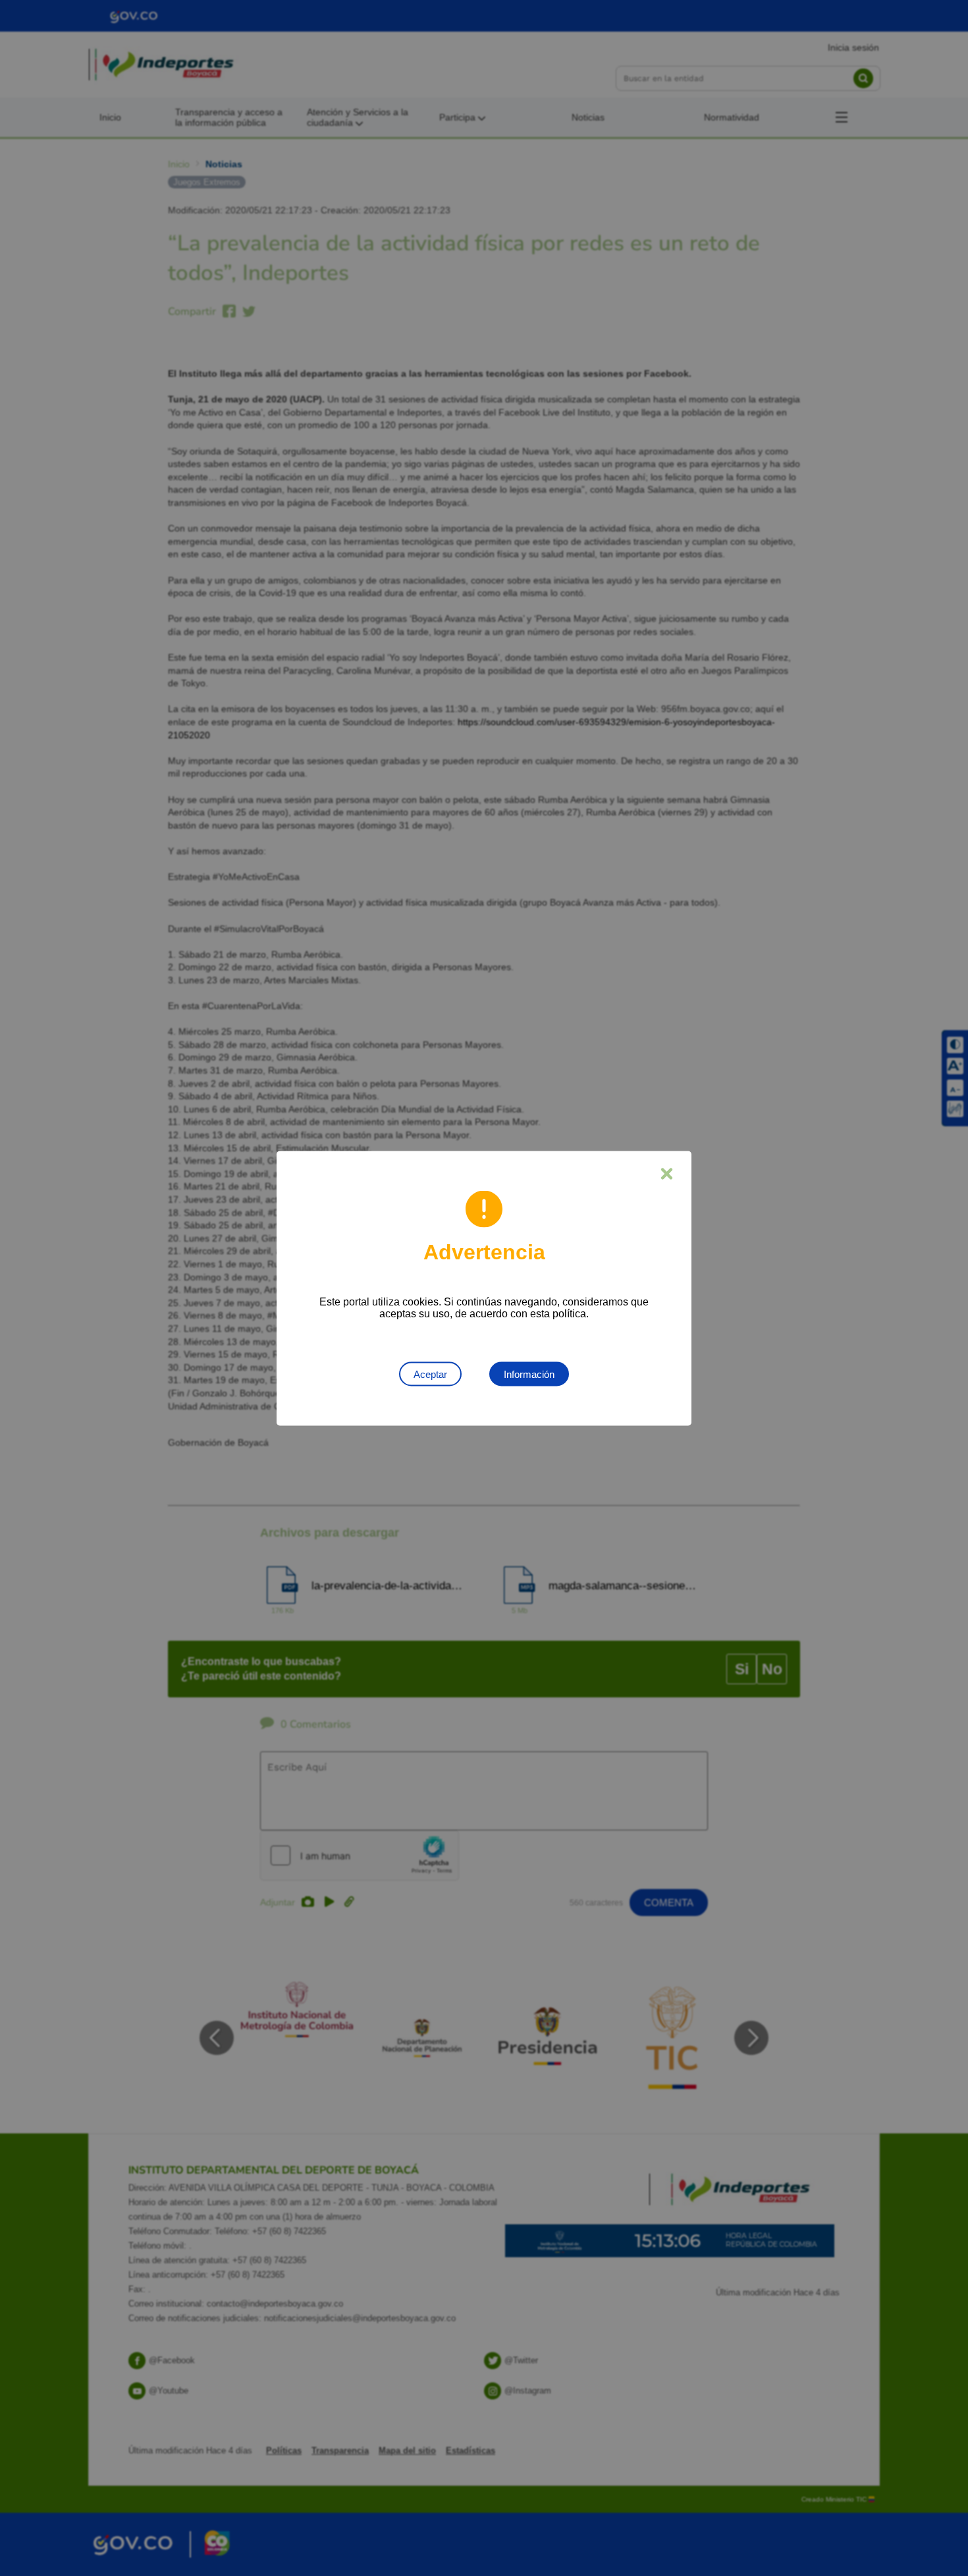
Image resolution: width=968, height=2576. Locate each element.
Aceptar (430, 1374)
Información (529, 1374)
